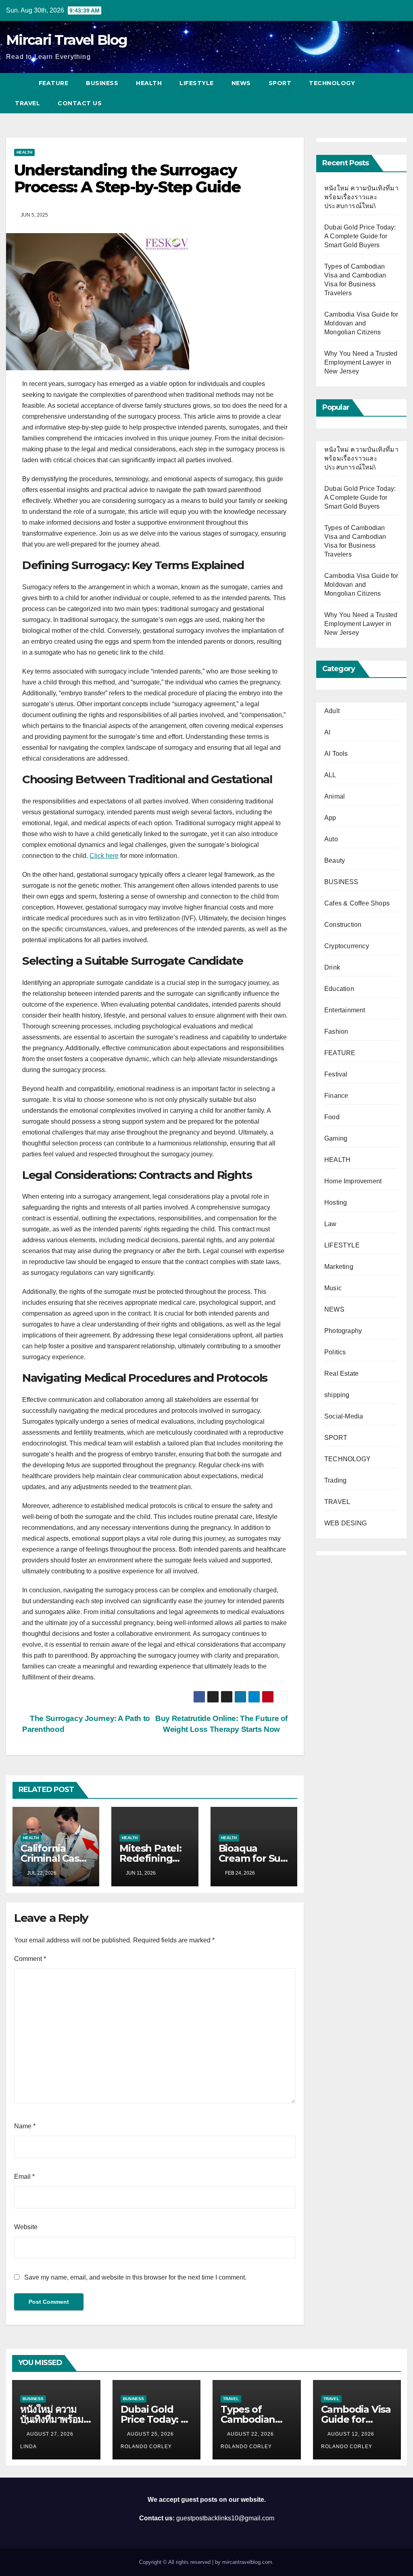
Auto (331, 839)
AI (327, 732)
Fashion (336, 1031)
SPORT (280, 83)
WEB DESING (345, 1523)
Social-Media (344, 1416)
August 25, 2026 (151, 2434)
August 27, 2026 (51, 2434)
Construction (343, 925)
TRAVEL (27, 103)
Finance (336, 1096)
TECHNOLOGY (332, 83)
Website (26, 2227)
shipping (337, 1395)
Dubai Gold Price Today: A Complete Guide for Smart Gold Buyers (360, 236)
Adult (332, 711)
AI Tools (336, 754)
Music (333, 1288)
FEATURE (54, 83)
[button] (401, 93)
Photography (343, 1331)
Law (331, 1224)
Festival (336, 1074)
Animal (335, 796)
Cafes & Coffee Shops (357, 903)
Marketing (339, 1267)
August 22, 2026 (251, 2434)
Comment (30, 1959)
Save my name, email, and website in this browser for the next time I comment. (135, 2277)
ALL (330, 775)
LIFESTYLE (197, 83)
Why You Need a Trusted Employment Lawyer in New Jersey (361, 362)
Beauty (335, 860)
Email (24, 2177)
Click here (104, 856)
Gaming (336, 1138)
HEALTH (149, 83)
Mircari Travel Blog (67, 40)
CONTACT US (80, 103)
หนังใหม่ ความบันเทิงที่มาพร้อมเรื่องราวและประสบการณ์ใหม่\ (361, 197)
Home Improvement (353, 1181)
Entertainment (345, 1010)
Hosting (336, 1202)
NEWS (241, 83)
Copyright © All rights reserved (176, 2562)
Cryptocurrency (347, 946)
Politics (335, 1352)
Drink (332, 967)
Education (339, 989)
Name (25, 2126)
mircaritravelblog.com (247, 2562)
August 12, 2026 (352, 2434)
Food (332, 1117)
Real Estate (341, 1374)
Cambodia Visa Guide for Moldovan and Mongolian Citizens (361, 323)
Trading (335, 1480)
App (330, 818)
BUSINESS (102, 83)
